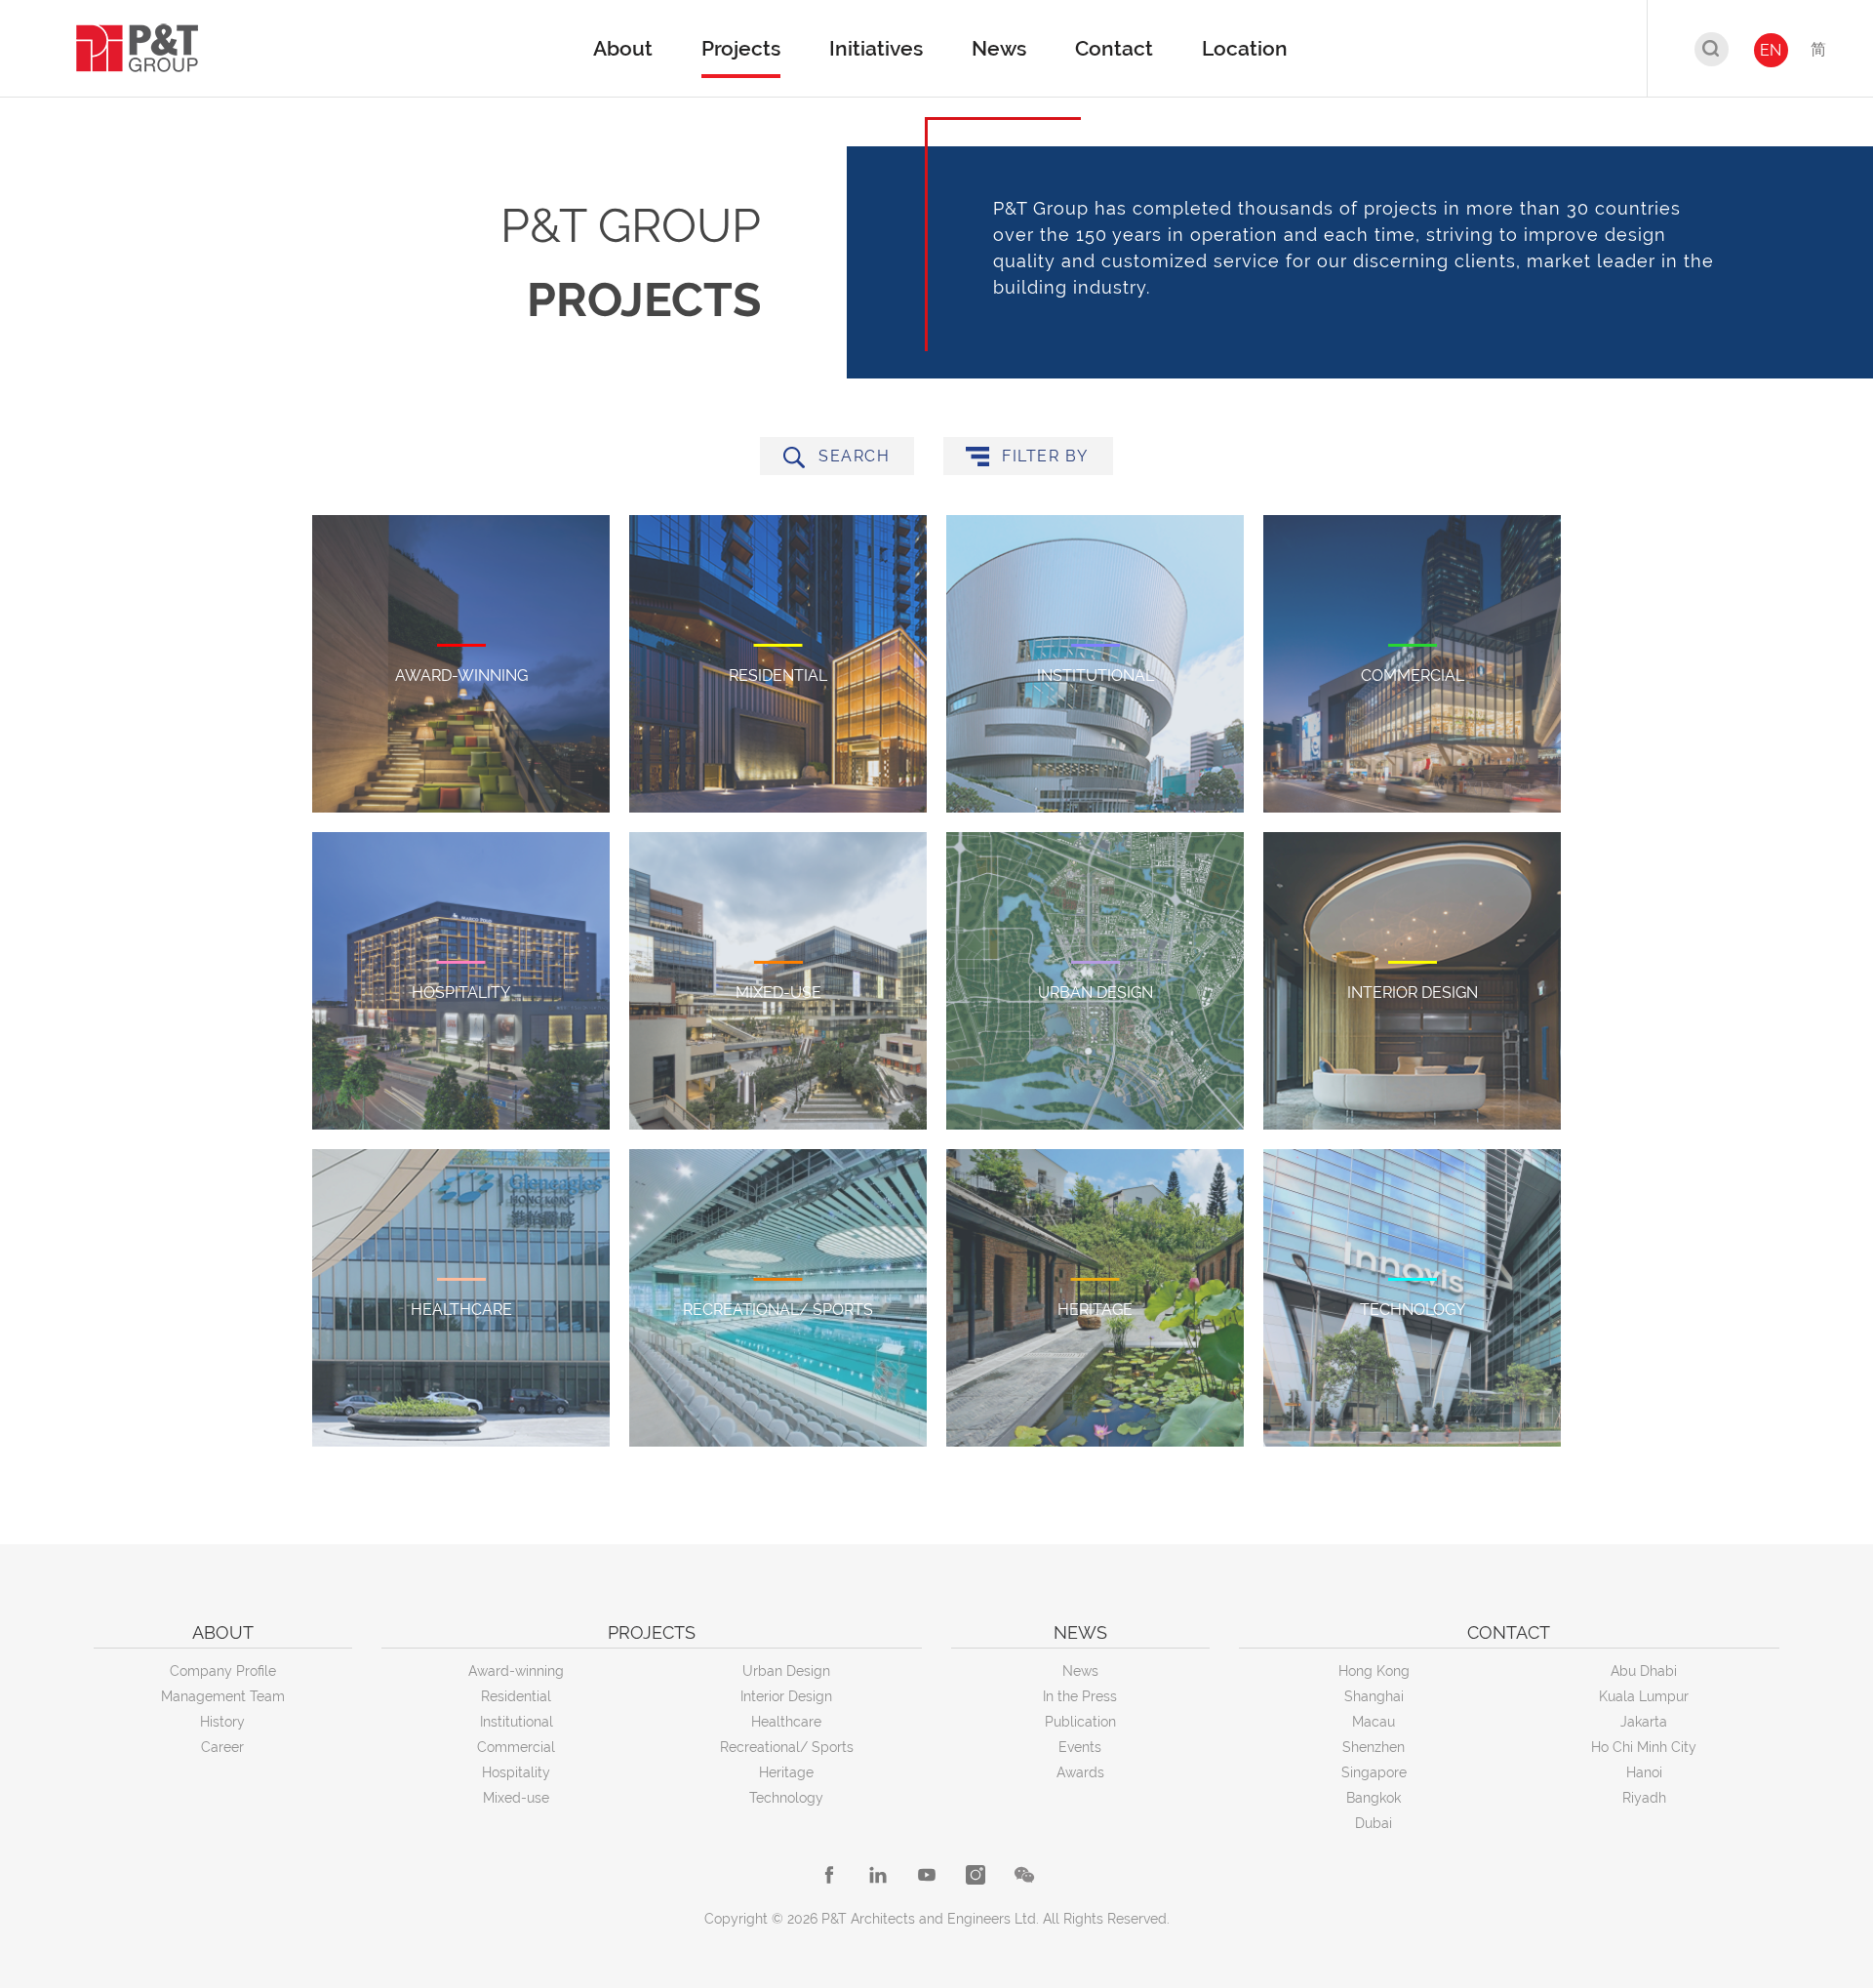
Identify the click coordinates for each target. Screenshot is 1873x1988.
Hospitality (516, 1772)
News (1080, 1671)
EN (1771, 50)
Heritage (786, 1772)
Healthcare (786, 1722)
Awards (1080, 1772)
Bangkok (1374, 1798)
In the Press (1080, 1696)
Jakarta (1644, 1722)
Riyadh (1644, 1798)
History (222, 1722)
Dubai (1374, 1823)
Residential (516, 1696)
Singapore (1374, 1772)
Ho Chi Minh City (1644, 1747)
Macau (1374, 1722)
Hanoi (1644, 1772)
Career (222, 1747)
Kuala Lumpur (1644, 1696)
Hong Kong (1374, 1671)
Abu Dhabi (1644, 1671)
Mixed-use (516, 1798)
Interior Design (786, 1696)
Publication (1080, 1722)
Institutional (517, 1722)
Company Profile (223, 1671)
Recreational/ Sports (787, 1747)
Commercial (516, 1747)
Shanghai (1374, 1696)
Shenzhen (1374, 1747)
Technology (786, 1798)
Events (1080, 1747)
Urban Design (786, 1671)
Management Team (223, 1696)
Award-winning (516, 1671)
